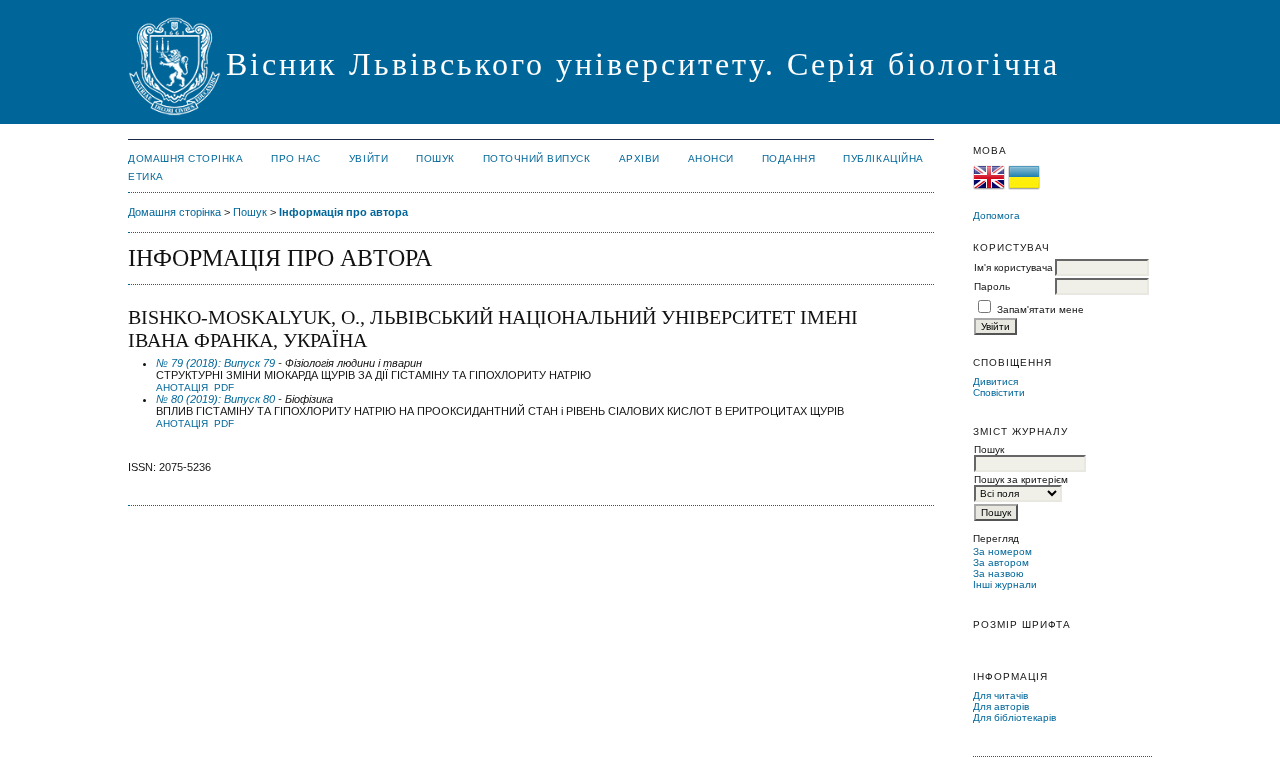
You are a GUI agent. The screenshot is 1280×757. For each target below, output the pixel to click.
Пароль (992, 286)
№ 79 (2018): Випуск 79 (215, 363)
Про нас (296, 158)
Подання (789, 158)
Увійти (368, 158)
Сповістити (999, 392)
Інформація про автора (343, 212)
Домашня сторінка (185, 158)
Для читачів (1000, 695)
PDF (224, 387)
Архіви (639, 158)
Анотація (182, 387)
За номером (1002, 551)
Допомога (996, 215)
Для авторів (1001, 706)
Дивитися (995, 381)
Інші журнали (1005, 584)
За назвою (998, 573)
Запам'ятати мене (1040, 309)
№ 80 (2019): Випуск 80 (215, 399)
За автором (1001, 562)
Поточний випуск (537, 158)
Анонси (711, 158)
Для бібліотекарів (1014, 717)
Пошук (435, 158)
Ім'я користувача (1013, 267)
